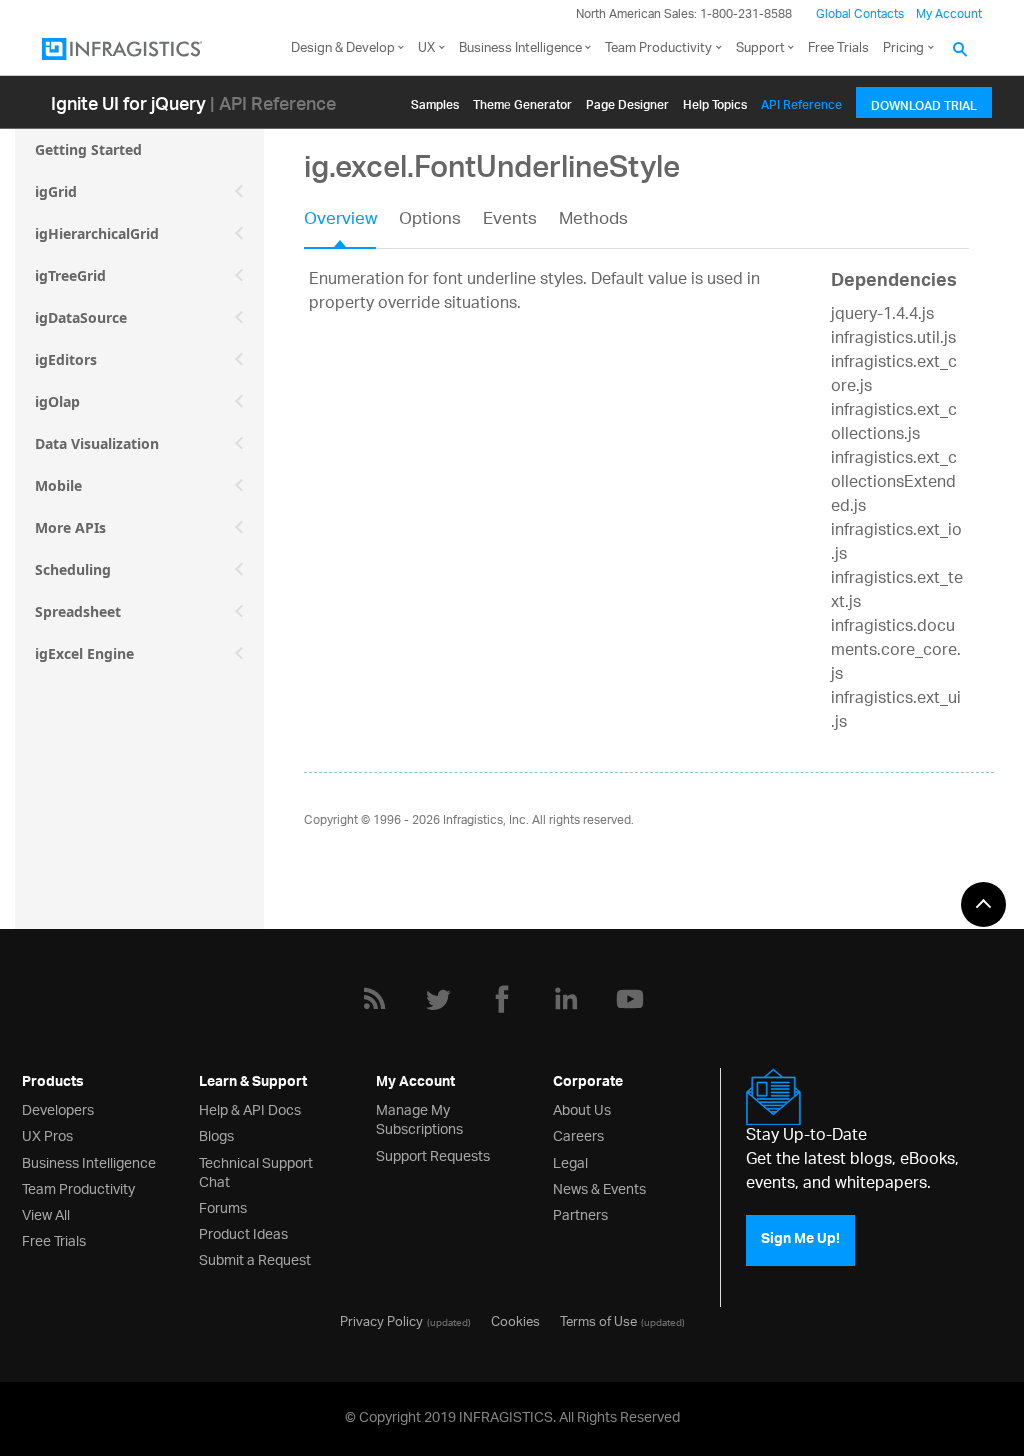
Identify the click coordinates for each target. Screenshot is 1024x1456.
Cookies (515, 1320)
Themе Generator (522, 101)
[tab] (351, 226)
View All (46, 1213)
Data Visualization (97, 443)
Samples (435, 101)
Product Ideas (243, 1232)
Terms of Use (598, 1320)
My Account (949, 14)
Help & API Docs (250, 1108)
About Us (582, 1108)
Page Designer (627, 101)
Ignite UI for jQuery (128, 102)
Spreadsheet (78, 611)
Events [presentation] (510, 221)
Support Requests (433, 1154)
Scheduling (73, 569)
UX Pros (47, 1134)
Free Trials (838, 48)
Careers (578, 1134)
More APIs (70, 527)
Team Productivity (658, 48)
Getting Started (88, 149)
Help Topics (715, 101)
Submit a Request (255, 1258)
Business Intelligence (520, 48)
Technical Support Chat (256, 1171)
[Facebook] (502, 999)
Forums (223, 1206)
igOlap (57, 401)
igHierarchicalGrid (97, 233)
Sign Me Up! (800, 1240)
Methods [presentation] (593, 221)
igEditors (66, 359)
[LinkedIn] (566, 999)
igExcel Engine (84, 653)
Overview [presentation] (340, 221)
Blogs (216, 1134)
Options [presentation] (430, 221)
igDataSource (81, 317)
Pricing (903, 48)
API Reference (801, 101)
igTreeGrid (70, 275)
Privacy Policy (381, 1320)
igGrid (56, 191)
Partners (580, 1213)
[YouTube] (630, 999)
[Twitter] (438, 999)
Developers (58, 1108)
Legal (570, 1161)
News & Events (599, 1187)
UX (426, 48)
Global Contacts (860, 14)
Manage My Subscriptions (419, 1118)
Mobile (58, 485)
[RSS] (374, 999)
